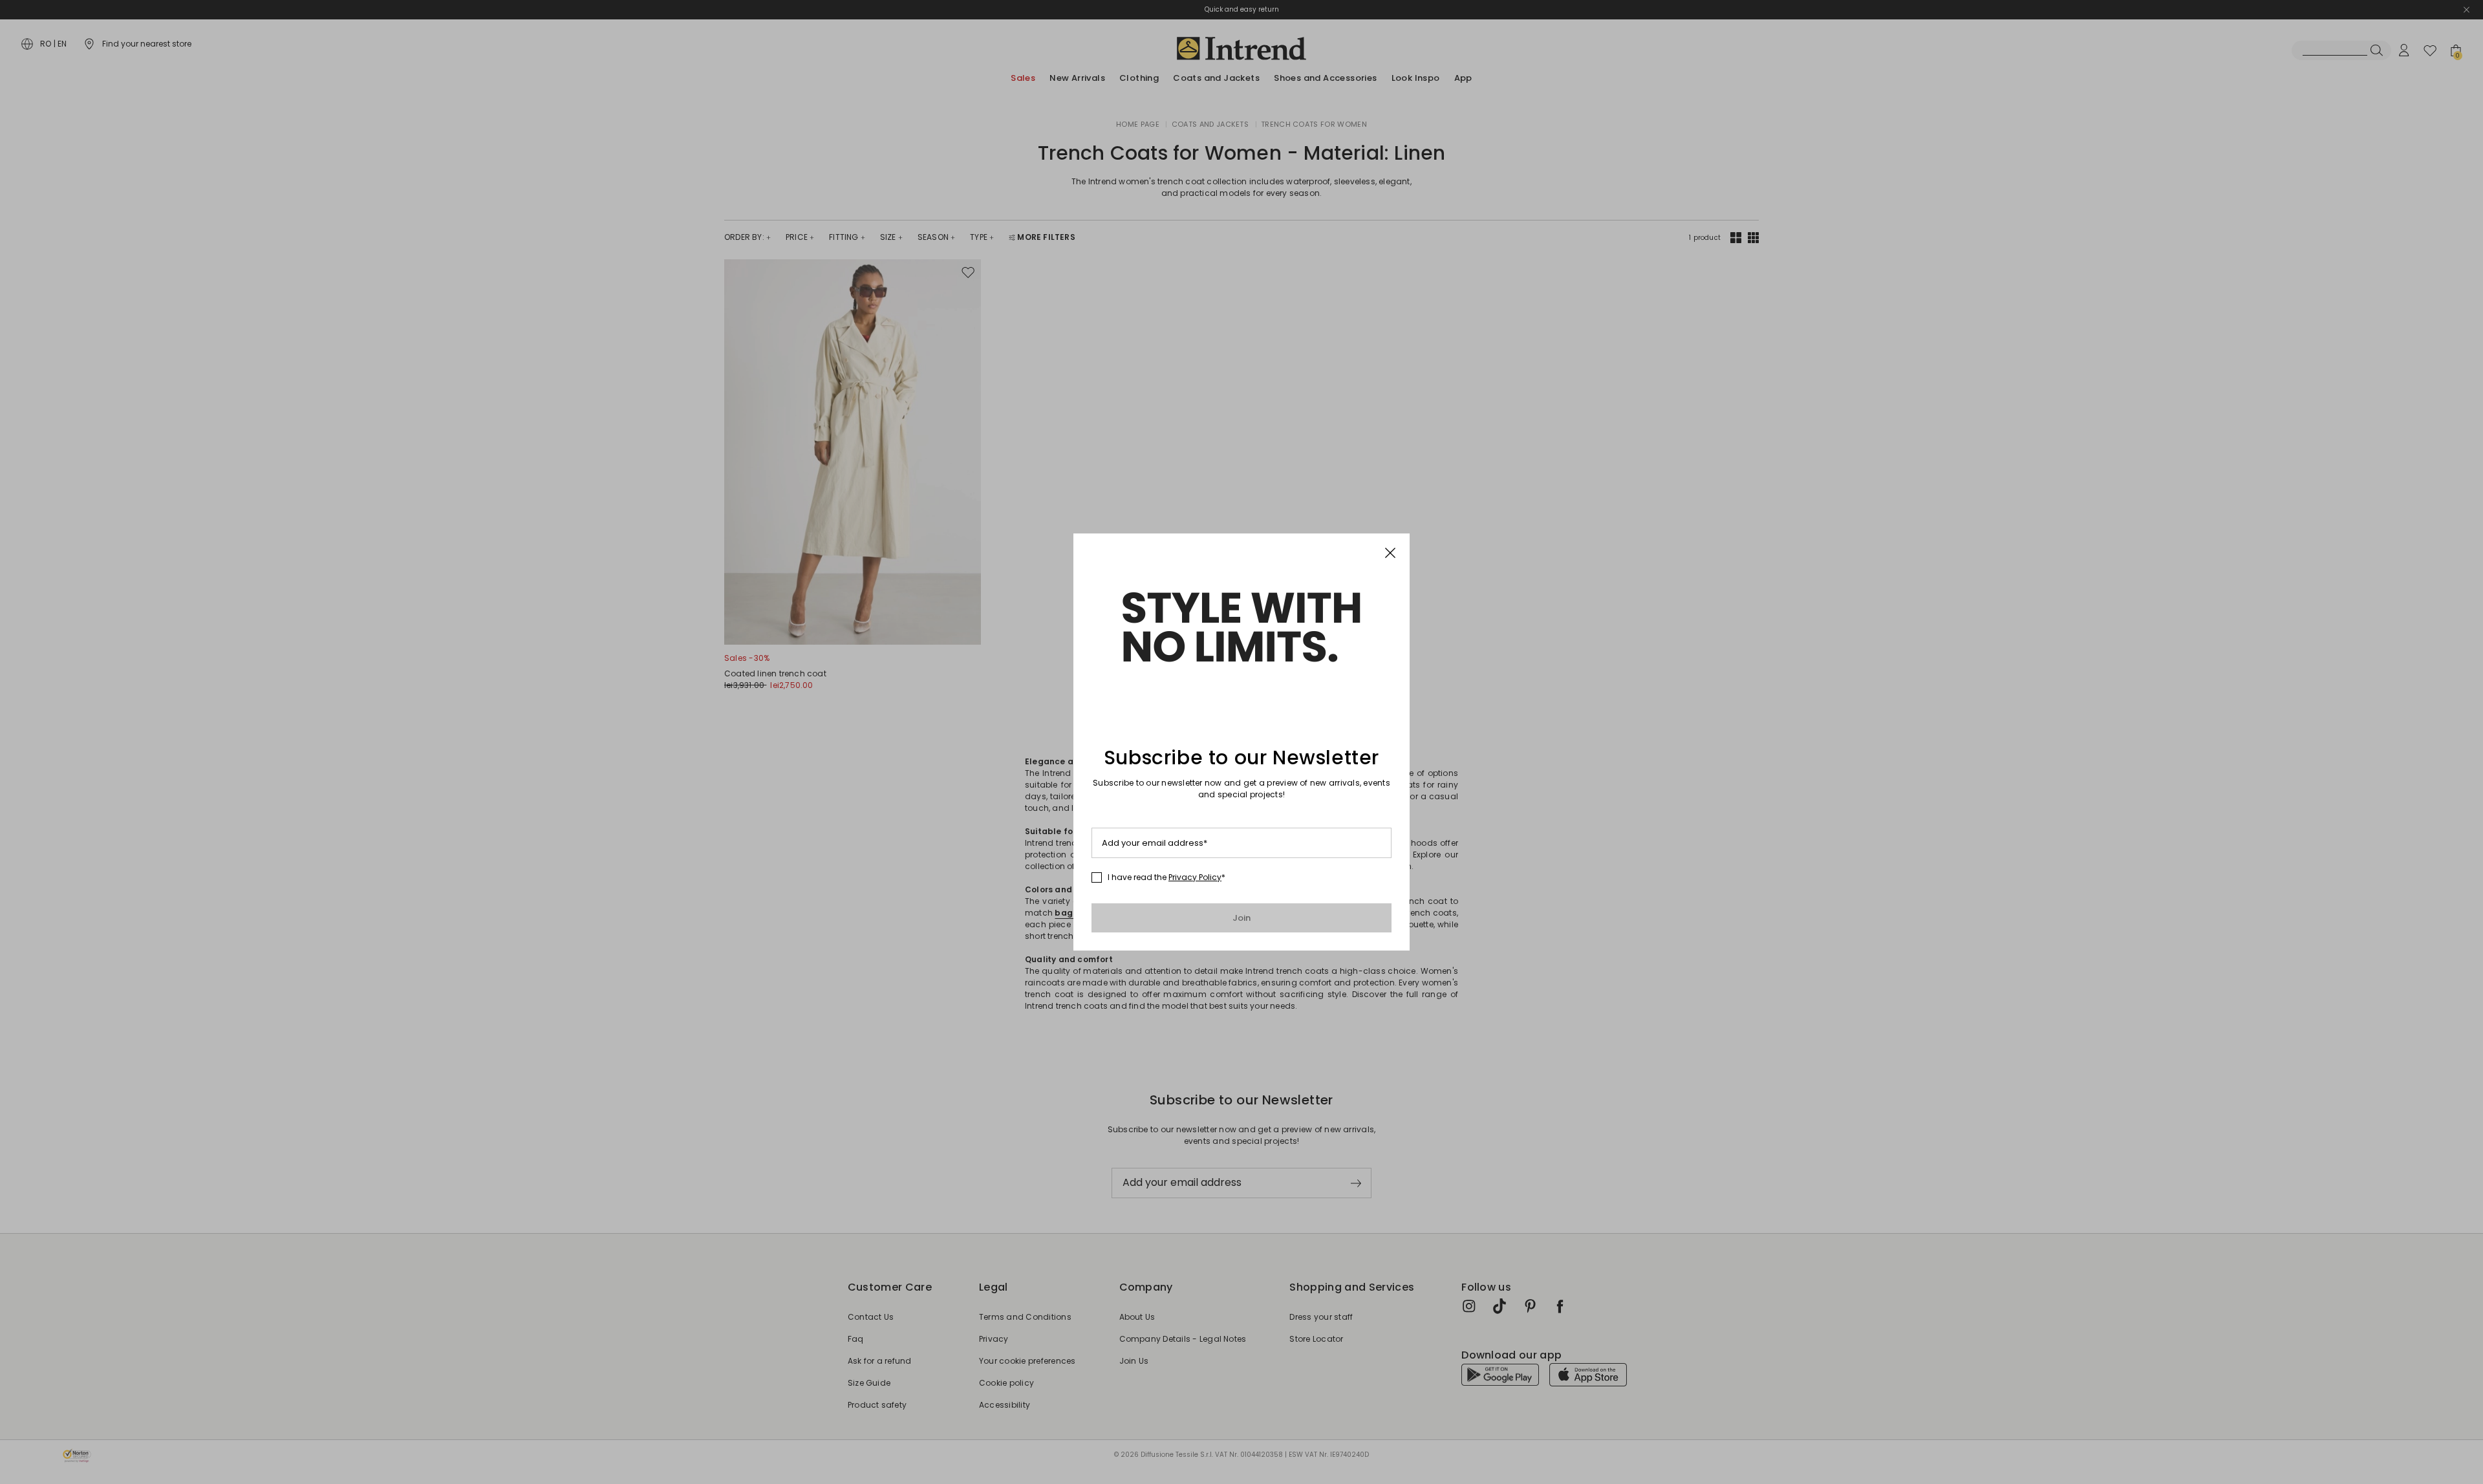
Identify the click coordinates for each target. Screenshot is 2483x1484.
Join (1242, 918)
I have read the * (1166, 877)
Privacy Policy (1195, 877)
